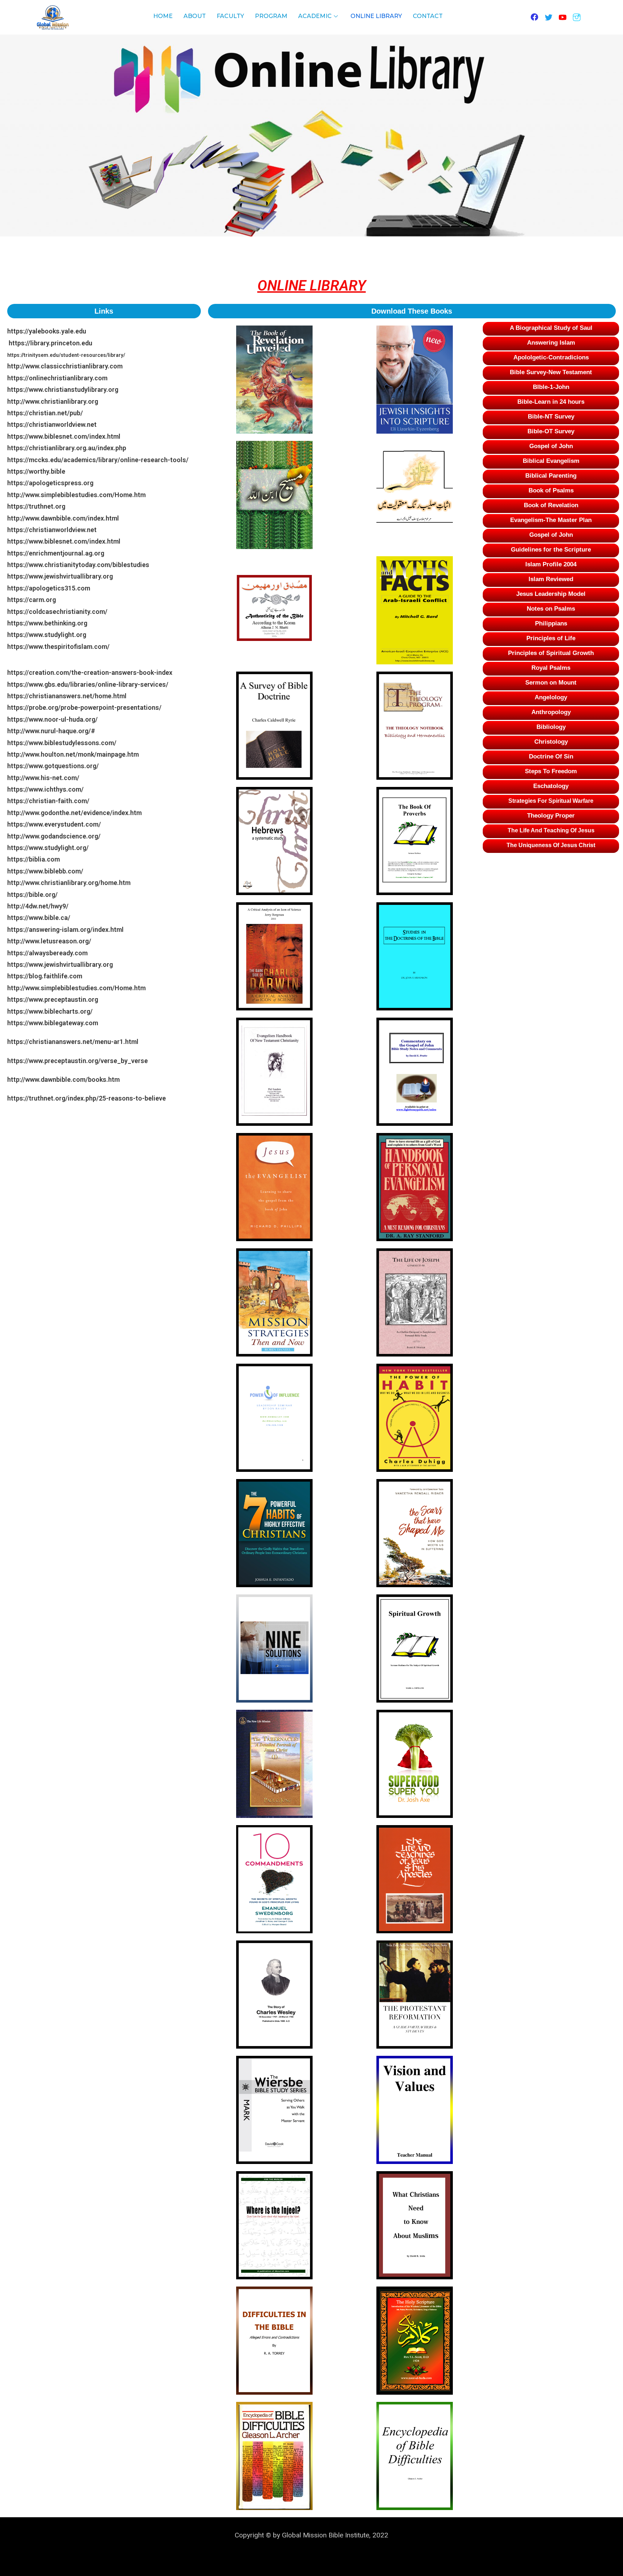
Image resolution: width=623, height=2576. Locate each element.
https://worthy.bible (36, 471)
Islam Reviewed (551, 579)
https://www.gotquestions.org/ (53, 766)
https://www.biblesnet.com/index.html (64, 436)
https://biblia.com (34, 859)
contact (428, 16)
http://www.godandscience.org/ (54, 836)
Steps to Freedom (551, 771)
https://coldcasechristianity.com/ (57, 612)
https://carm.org (32, 600)
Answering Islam (551, 343)
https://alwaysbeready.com (47, 953)
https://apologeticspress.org (50, 483)
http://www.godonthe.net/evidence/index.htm (74, 813)
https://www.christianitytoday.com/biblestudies (78, 565)
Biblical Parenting (551, 476)
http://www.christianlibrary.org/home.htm (69, 883)
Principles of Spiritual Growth (551, 653)
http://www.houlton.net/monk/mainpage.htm (73, 754)
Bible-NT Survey (551, 417)
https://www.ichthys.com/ (45, 789)
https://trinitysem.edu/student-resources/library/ (67, 355)
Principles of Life (551, 638)
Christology (551, 742)
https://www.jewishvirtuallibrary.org (60, 576)
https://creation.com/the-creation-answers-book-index (91, 672)
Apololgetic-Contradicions (551, 357)
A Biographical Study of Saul (551, 328)
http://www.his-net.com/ (43, 778)
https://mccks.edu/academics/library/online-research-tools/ (98, 460)
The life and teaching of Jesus (551, 830)
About (195, 16)
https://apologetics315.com (49, 588)
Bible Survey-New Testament (551, 372)
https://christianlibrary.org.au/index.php (67, 448)
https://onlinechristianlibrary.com (57, 378)
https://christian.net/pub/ (45, 413)
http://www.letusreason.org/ (49, 941)
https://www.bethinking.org (47, 623)
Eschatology (551, 786)
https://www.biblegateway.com (53, 1023)
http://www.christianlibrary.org (53, 401)
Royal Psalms (551, 668)
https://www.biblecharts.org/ (51, 1011)
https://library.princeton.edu (51, 343)
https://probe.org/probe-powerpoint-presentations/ (84, 707)
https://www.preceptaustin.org (53, 999)
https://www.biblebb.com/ (45, 871)
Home (163, 16)
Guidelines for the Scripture (551, 550)
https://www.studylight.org (47, 635)
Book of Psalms (551, 490)
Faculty (230, 16)
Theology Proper (551, 816)
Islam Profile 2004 (551, 564)
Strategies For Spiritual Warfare (551, 801)
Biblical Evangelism (551, 461)
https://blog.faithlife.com (45, 976)
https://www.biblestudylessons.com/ (62, 743)
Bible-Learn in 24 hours (551, 402)
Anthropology (551, 712)
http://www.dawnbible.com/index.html (63, 518)
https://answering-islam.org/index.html (65, 930)
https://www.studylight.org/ (48, 848)
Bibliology (551, 727)
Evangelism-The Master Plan (551, 520)
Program (271, 16)
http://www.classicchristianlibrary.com (65, 366)
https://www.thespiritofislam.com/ (58, 647)
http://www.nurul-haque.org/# (51, 731)
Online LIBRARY (376, 16)
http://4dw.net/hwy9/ (38, 906)
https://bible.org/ (32, 895)
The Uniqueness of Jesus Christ (551, 845)
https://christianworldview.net (52, 424)
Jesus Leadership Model (551, 594)
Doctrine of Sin (551, 756)
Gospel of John (551, 446)
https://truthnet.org (36, 506)
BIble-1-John (551, 387)
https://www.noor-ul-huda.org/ (52, 719)
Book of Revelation (551, 505)
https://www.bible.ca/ (39, 918)
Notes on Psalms (551, 609)
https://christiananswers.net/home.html (67, 696)
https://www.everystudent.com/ (54, 824)
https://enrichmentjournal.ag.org (56, 553)
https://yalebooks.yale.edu (50, 331)
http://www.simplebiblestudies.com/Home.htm (76, 495)
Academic (315, 16)
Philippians (551, 623)
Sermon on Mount (551, 683)
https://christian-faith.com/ (48, 801)
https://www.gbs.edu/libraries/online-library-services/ (88, 684)
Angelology (551, 697)
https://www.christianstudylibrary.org (63, 390)
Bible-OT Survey (551, 431)
